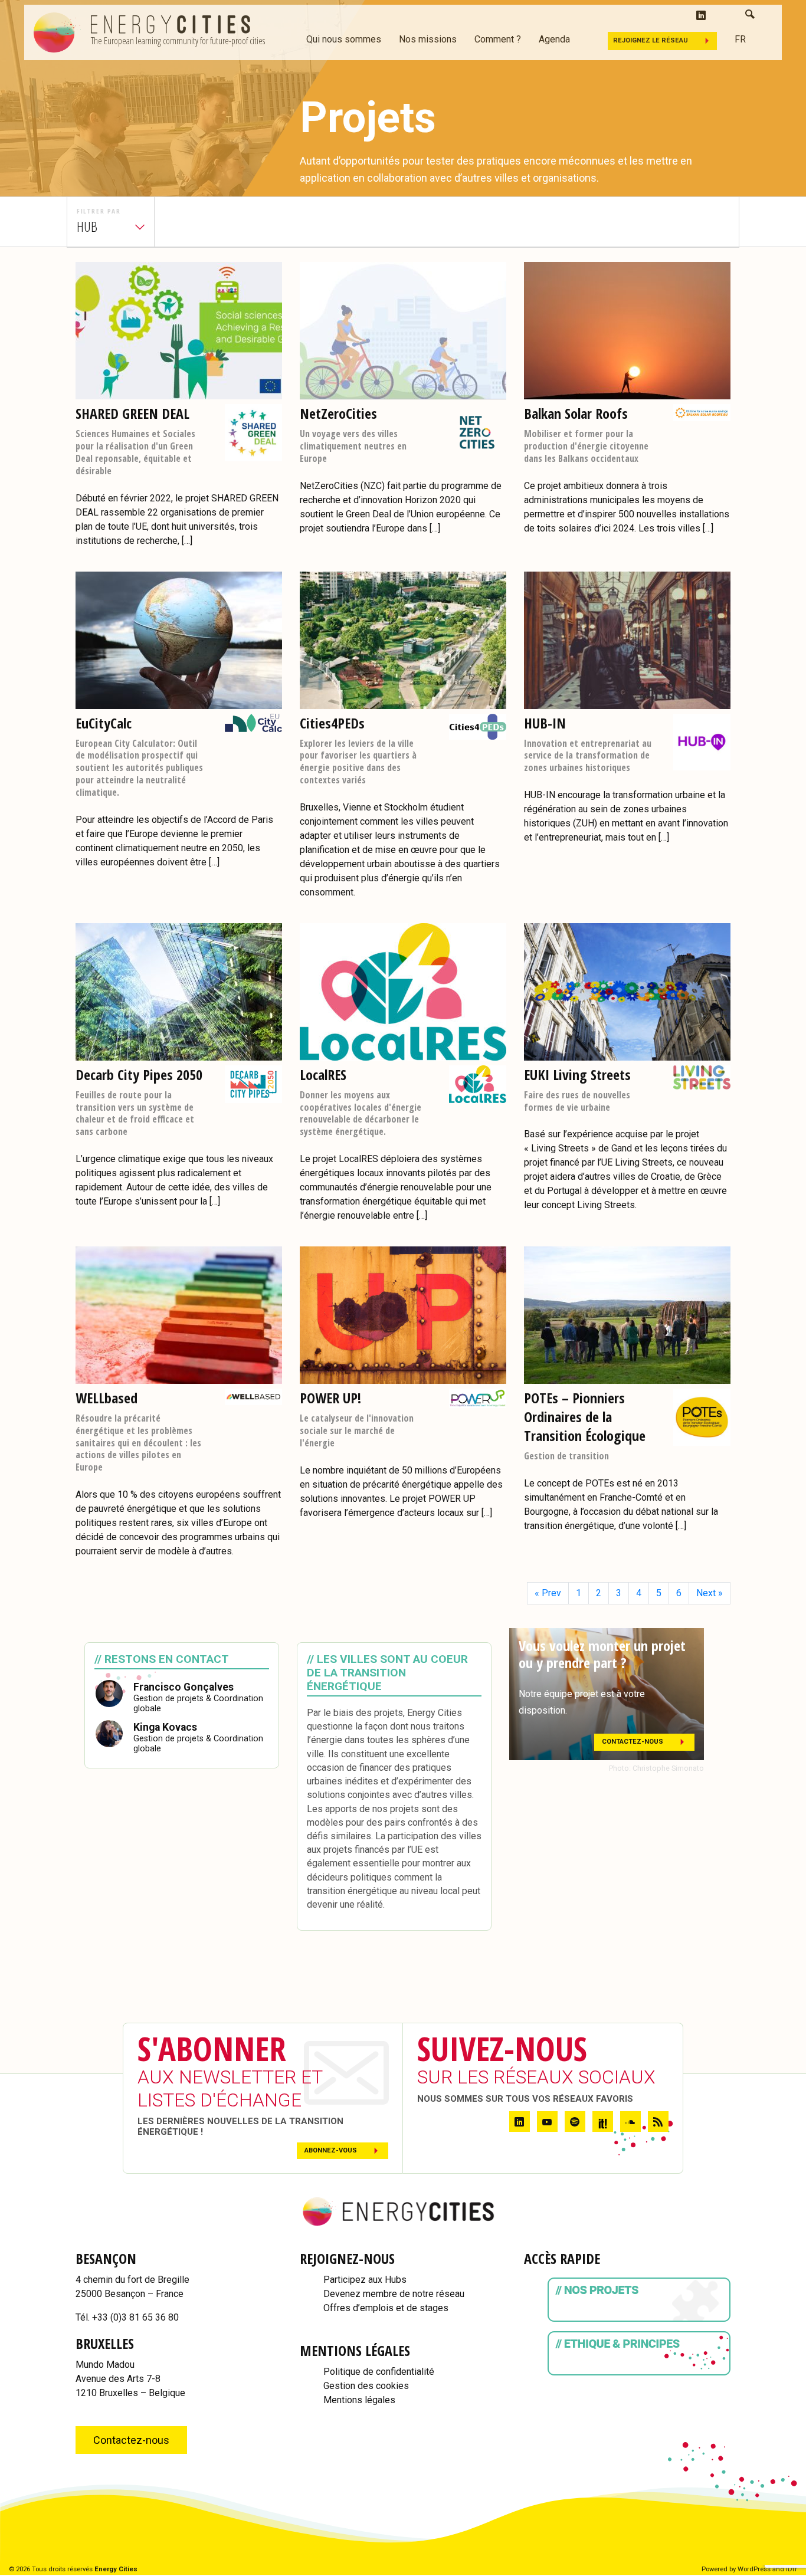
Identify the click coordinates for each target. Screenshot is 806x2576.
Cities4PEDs (332, 723)
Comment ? (498, 39)
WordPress (754, 2569)
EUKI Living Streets (577, 1074)
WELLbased (107, 1398)
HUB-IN (545, 723)
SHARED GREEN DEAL (132, 413)
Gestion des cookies (366, 2386)
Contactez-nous (633, 1742)
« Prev (548, 1593)
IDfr (792, 2569)
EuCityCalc (104, 723)
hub (87, 226)
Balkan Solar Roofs (576, 413)
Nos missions (428, 39)
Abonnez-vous (331, 2150)
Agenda (554, 39)
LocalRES (323, 1074)
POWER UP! (330, 1398)
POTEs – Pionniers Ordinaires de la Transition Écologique (585, 1417)
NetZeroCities (338, 413)
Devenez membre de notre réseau (394, 2294)
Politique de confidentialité (379, 2372)
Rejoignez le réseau (651, 40)
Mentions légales (359, 2400)
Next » (710, 1593)
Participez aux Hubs (365, 2280)
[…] (187, 541)
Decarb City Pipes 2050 (139, 1074)
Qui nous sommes (344, 39)
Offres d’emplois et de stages (386, 2308)
